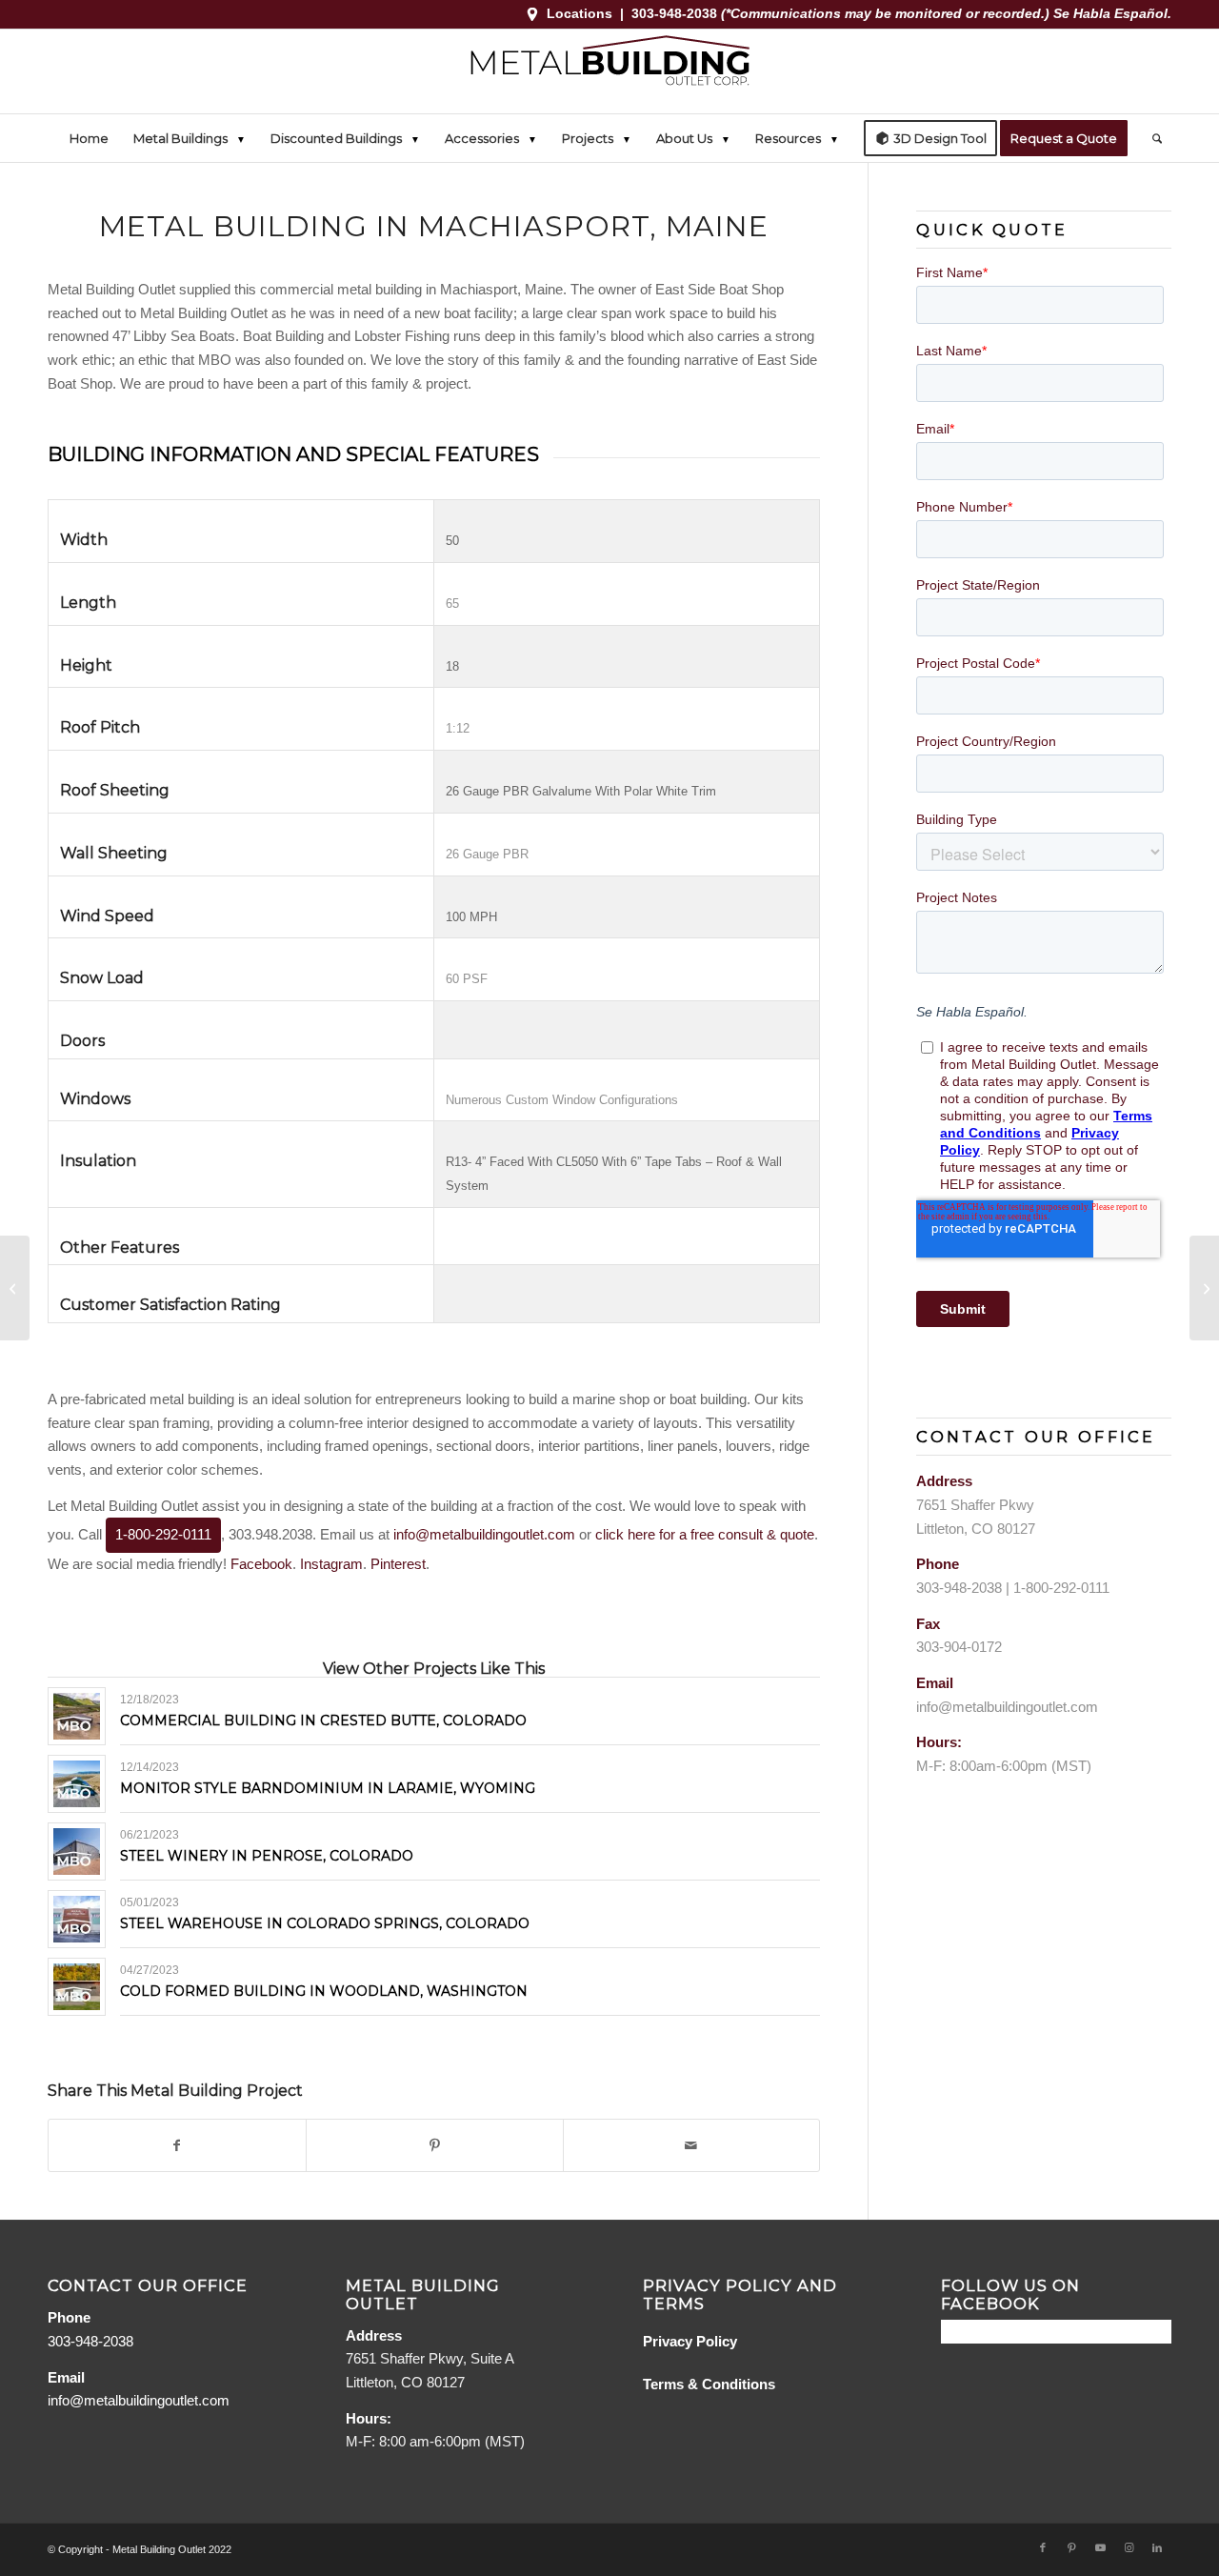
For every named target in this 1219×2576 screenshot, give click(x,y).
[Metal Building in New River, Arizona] (15, 1288)
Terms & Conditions (709, 2384)
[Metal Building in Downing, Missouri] (1204, 1288)
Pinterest (398, 1564)
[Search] (1151, 138)
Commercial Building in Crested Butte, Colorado (323, 1721)
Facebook (261, 1564)
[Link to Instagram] (1129, 2547)
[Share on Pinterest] (435, 2146)
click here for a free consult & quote (705, 1534)
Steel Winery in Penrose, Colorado (267, 1856)
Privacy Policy (690, 2341)
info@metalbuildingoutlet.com (484, 1534)
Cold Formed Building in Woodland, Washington (324, 1991)
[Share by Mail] (692, 2146)
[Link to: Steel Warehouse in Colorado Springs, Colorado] (77, 1919)
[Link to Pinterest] (1071, 2547)
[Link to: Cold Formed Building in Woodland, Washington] (77, 1987)
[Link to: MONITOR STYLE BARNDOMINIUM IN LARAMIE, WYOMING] (77, 1784)
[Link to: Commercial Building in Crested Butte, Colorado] (77, 1716)
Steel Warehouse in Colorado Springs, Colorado (325, 1923)
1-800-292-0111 (163, 1534)
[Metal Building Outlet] (609, 71)
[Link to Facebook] (1043, 2547)
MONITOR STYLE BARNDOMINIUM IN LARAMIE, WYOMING (328, 1788)
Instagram (331, 1564)
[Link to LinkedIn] (1157, 2547)
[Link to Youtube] (1100, 2547)
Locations (580, 13)
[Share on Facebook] (177, 2146)
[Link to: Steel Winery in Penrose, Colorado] (77, 1851)
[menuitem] (89, 138)
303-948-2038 (676, 13)
